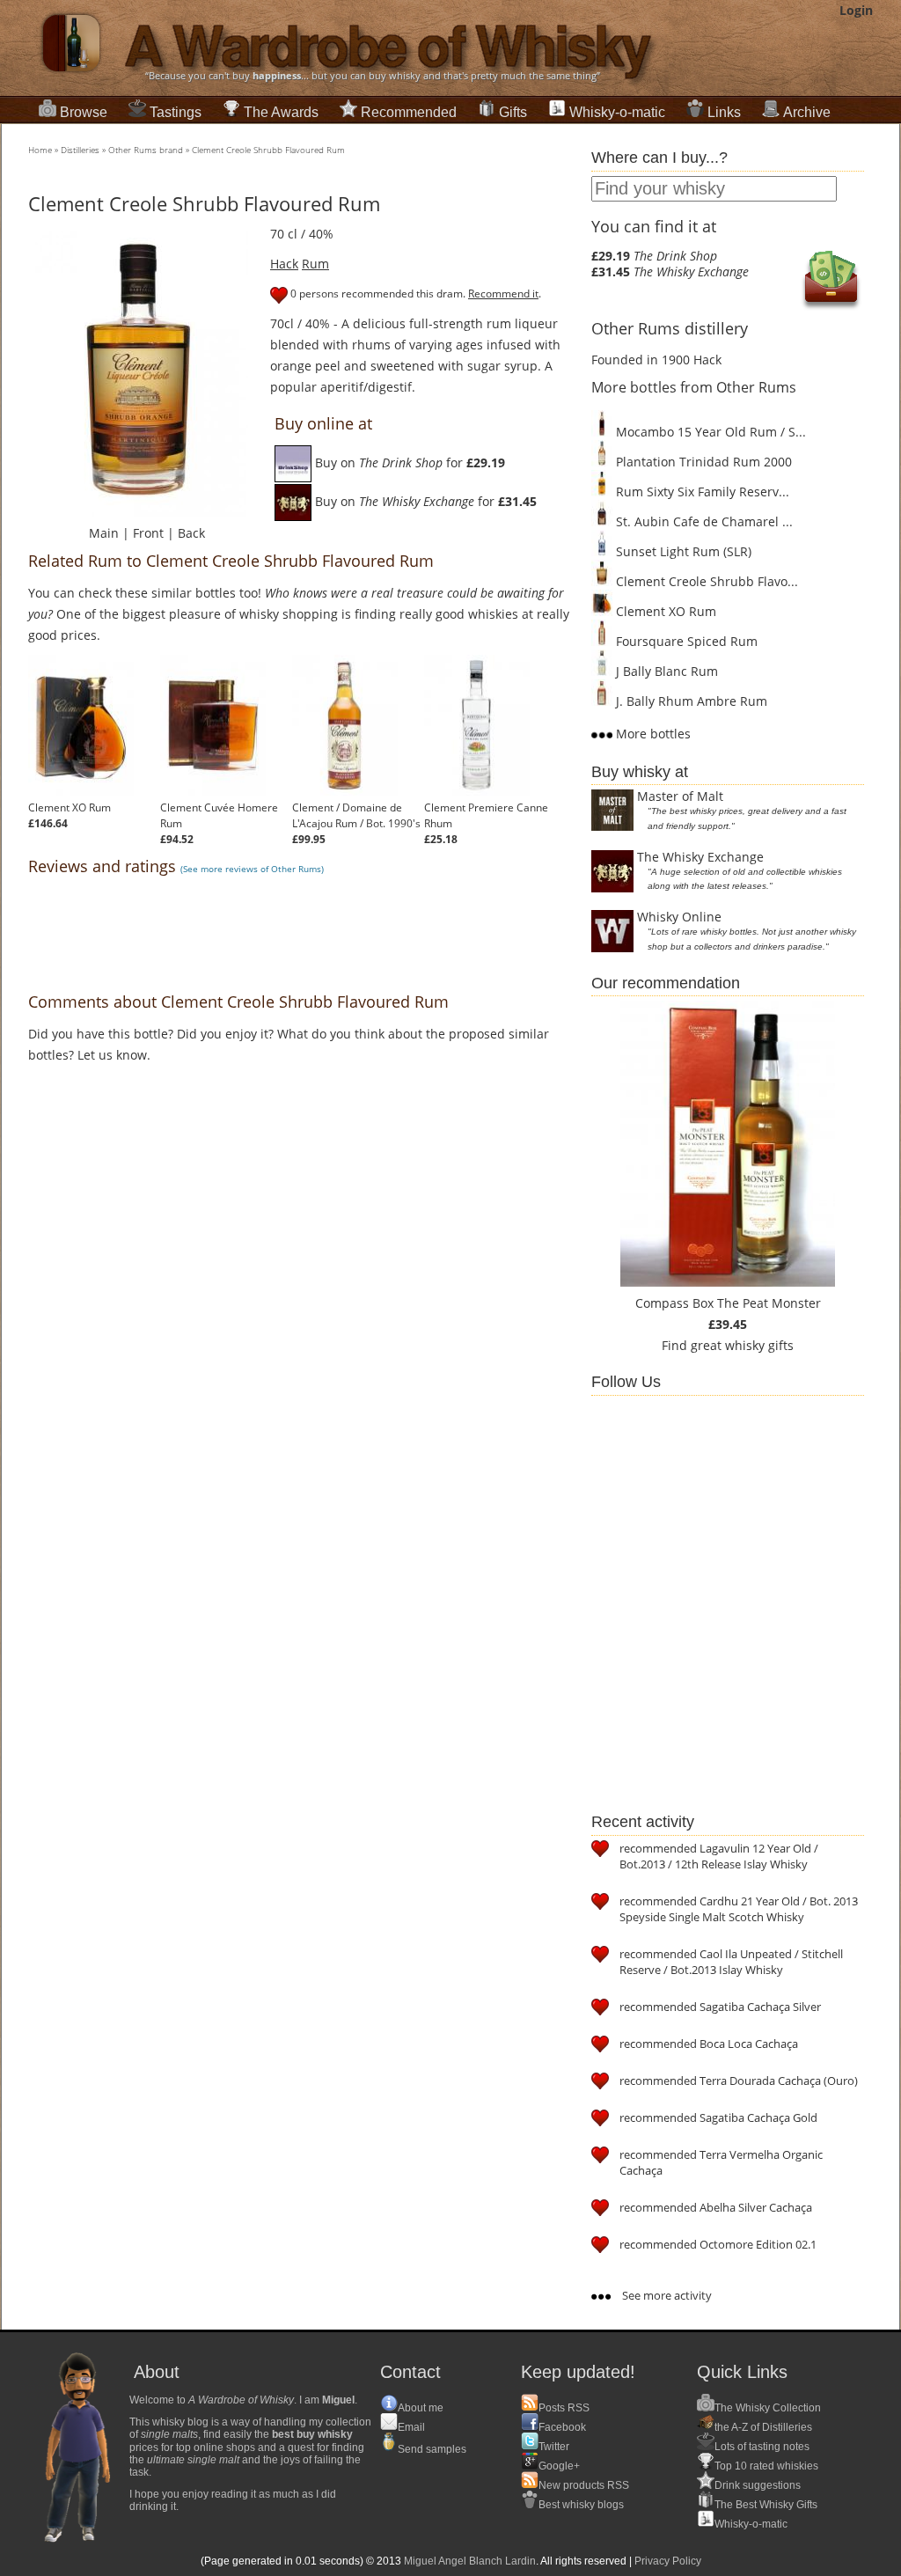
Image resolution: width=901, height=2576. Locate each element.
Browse (84, 112)
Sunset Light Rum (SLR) (682, 551)
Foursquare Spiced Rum (685, 641)
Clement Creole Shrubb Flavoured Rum (268, 150)
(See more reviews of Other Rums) (252, 869)
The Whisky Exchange (700, 857)
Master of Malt (680, 796)
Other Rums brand (146, 150)
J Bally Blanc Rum (665, 671)
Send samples (432, 2449)
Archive (807, 112)
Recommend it (503, 294)
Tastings (176, 112)
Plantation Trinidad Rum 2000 (702, 462)
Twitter (554, 2447)
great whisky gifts (742, 1345)
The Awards (281, 112)
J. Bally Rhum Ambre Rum (690, 701)
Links (724, 112)
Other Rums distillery (670, 328)
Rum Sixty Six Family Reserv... (701, 492)
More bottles (652, 734)
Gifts (513, 112)
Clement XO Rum (70, 807)
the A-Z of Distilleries (763, 2427)
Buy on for (408, 462)
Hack (284, 264)
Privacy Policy (668, 2561)
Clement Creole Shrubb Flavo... (705, 581)
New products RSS (584, 2485)
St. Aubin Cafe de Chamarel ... (703, 521)
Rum (315, 264)
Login (856, 10)
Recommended (409, 112)
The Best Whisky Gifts (766, 2505)
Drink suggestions (758, 2485)
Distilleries (80, 150)
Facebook (562, 2427)
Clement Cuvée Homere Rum (219, 815)
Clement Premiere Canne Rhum (486, 815)
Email (411, 2427)
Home (40, 150)
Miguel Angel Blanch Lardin (470, 2561)
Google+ (559, 2466)
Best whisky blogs (581, 2505)
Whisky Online (679, 917)
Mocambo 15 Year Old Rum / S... (709, 432)
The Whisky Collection (768, 2408)
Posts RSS (564, 2408)
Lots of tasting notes (762, 2447)
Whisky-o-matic (617, 112)
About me (421, 2408)
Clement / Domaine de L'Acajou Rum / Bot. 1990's (356, 815)
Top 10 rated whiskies (766, 2466)
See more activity (666, 2295)
